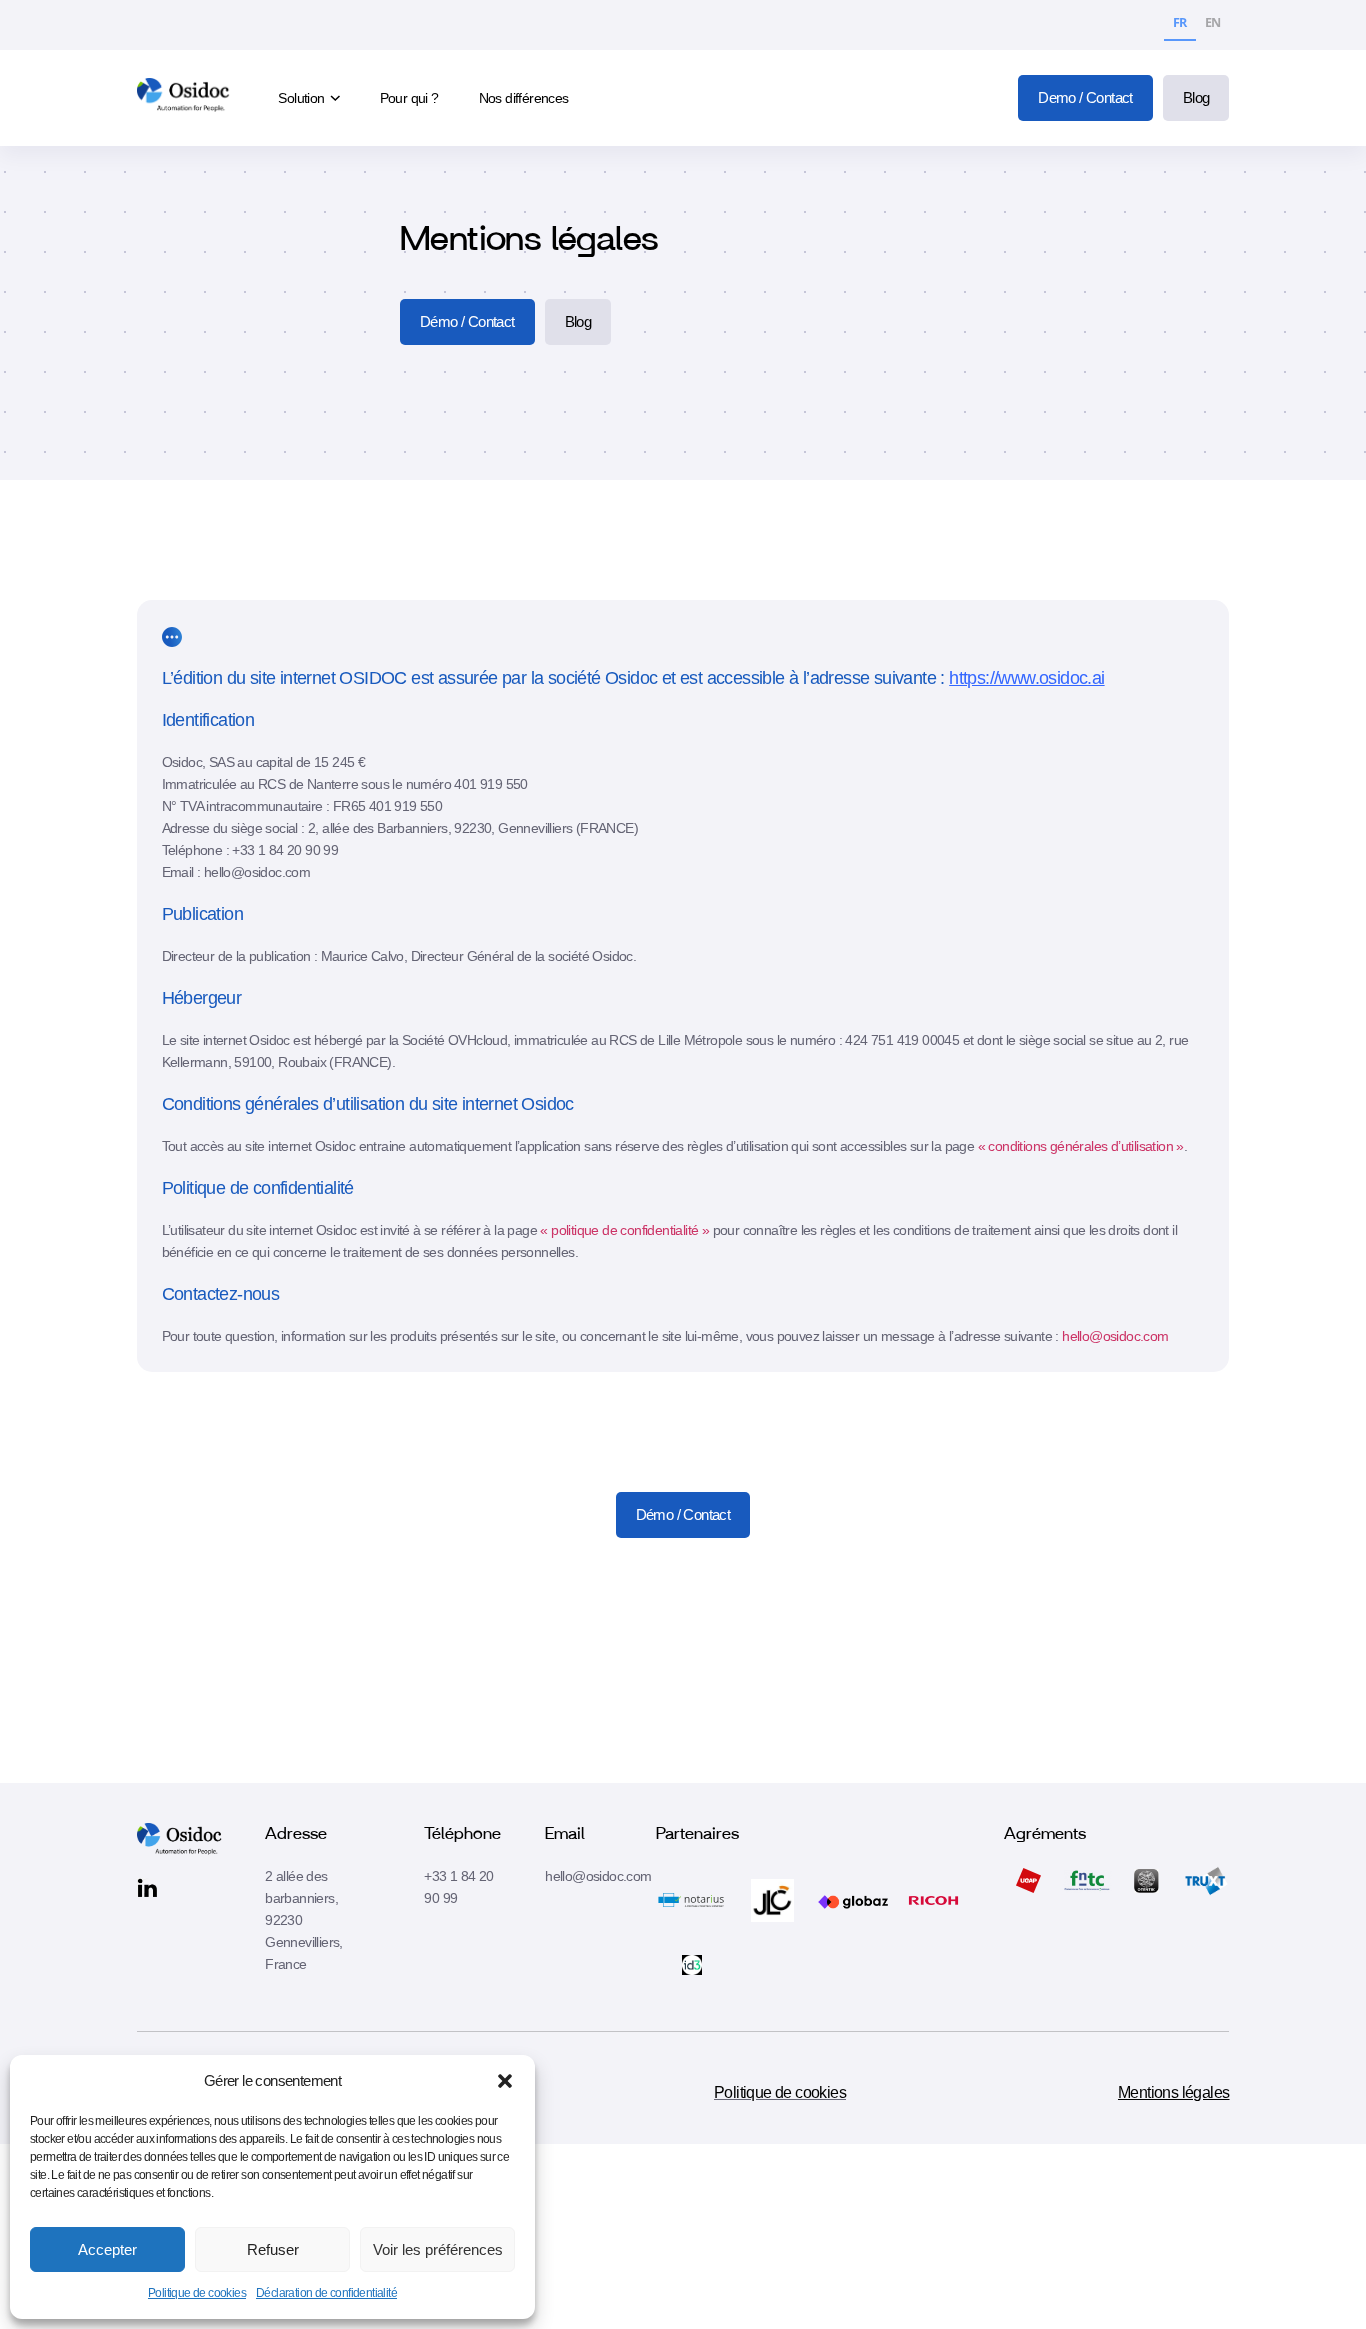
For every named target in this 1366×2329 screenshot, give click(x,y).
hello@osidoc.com (1115, 1336)
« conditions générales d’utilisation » (1081, 1146)
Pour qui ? (409, 98)
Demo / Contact (1085, 97)
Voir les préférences (438, 2249)
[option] (1213, 25)
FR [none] (1180, 22)
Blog (1196, 97)
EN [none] (1213, 22)
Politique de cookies (197, 2293)
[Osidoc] (185, 98)
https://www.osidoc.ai (1026, 678)
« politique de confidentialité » (624, 1230)
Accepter (107, 2249)
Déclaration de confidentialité (326, 2293)
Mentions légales (1173, 2092)
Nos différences (524, 98)
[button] (505, 2081)
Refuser (273, 2249)
